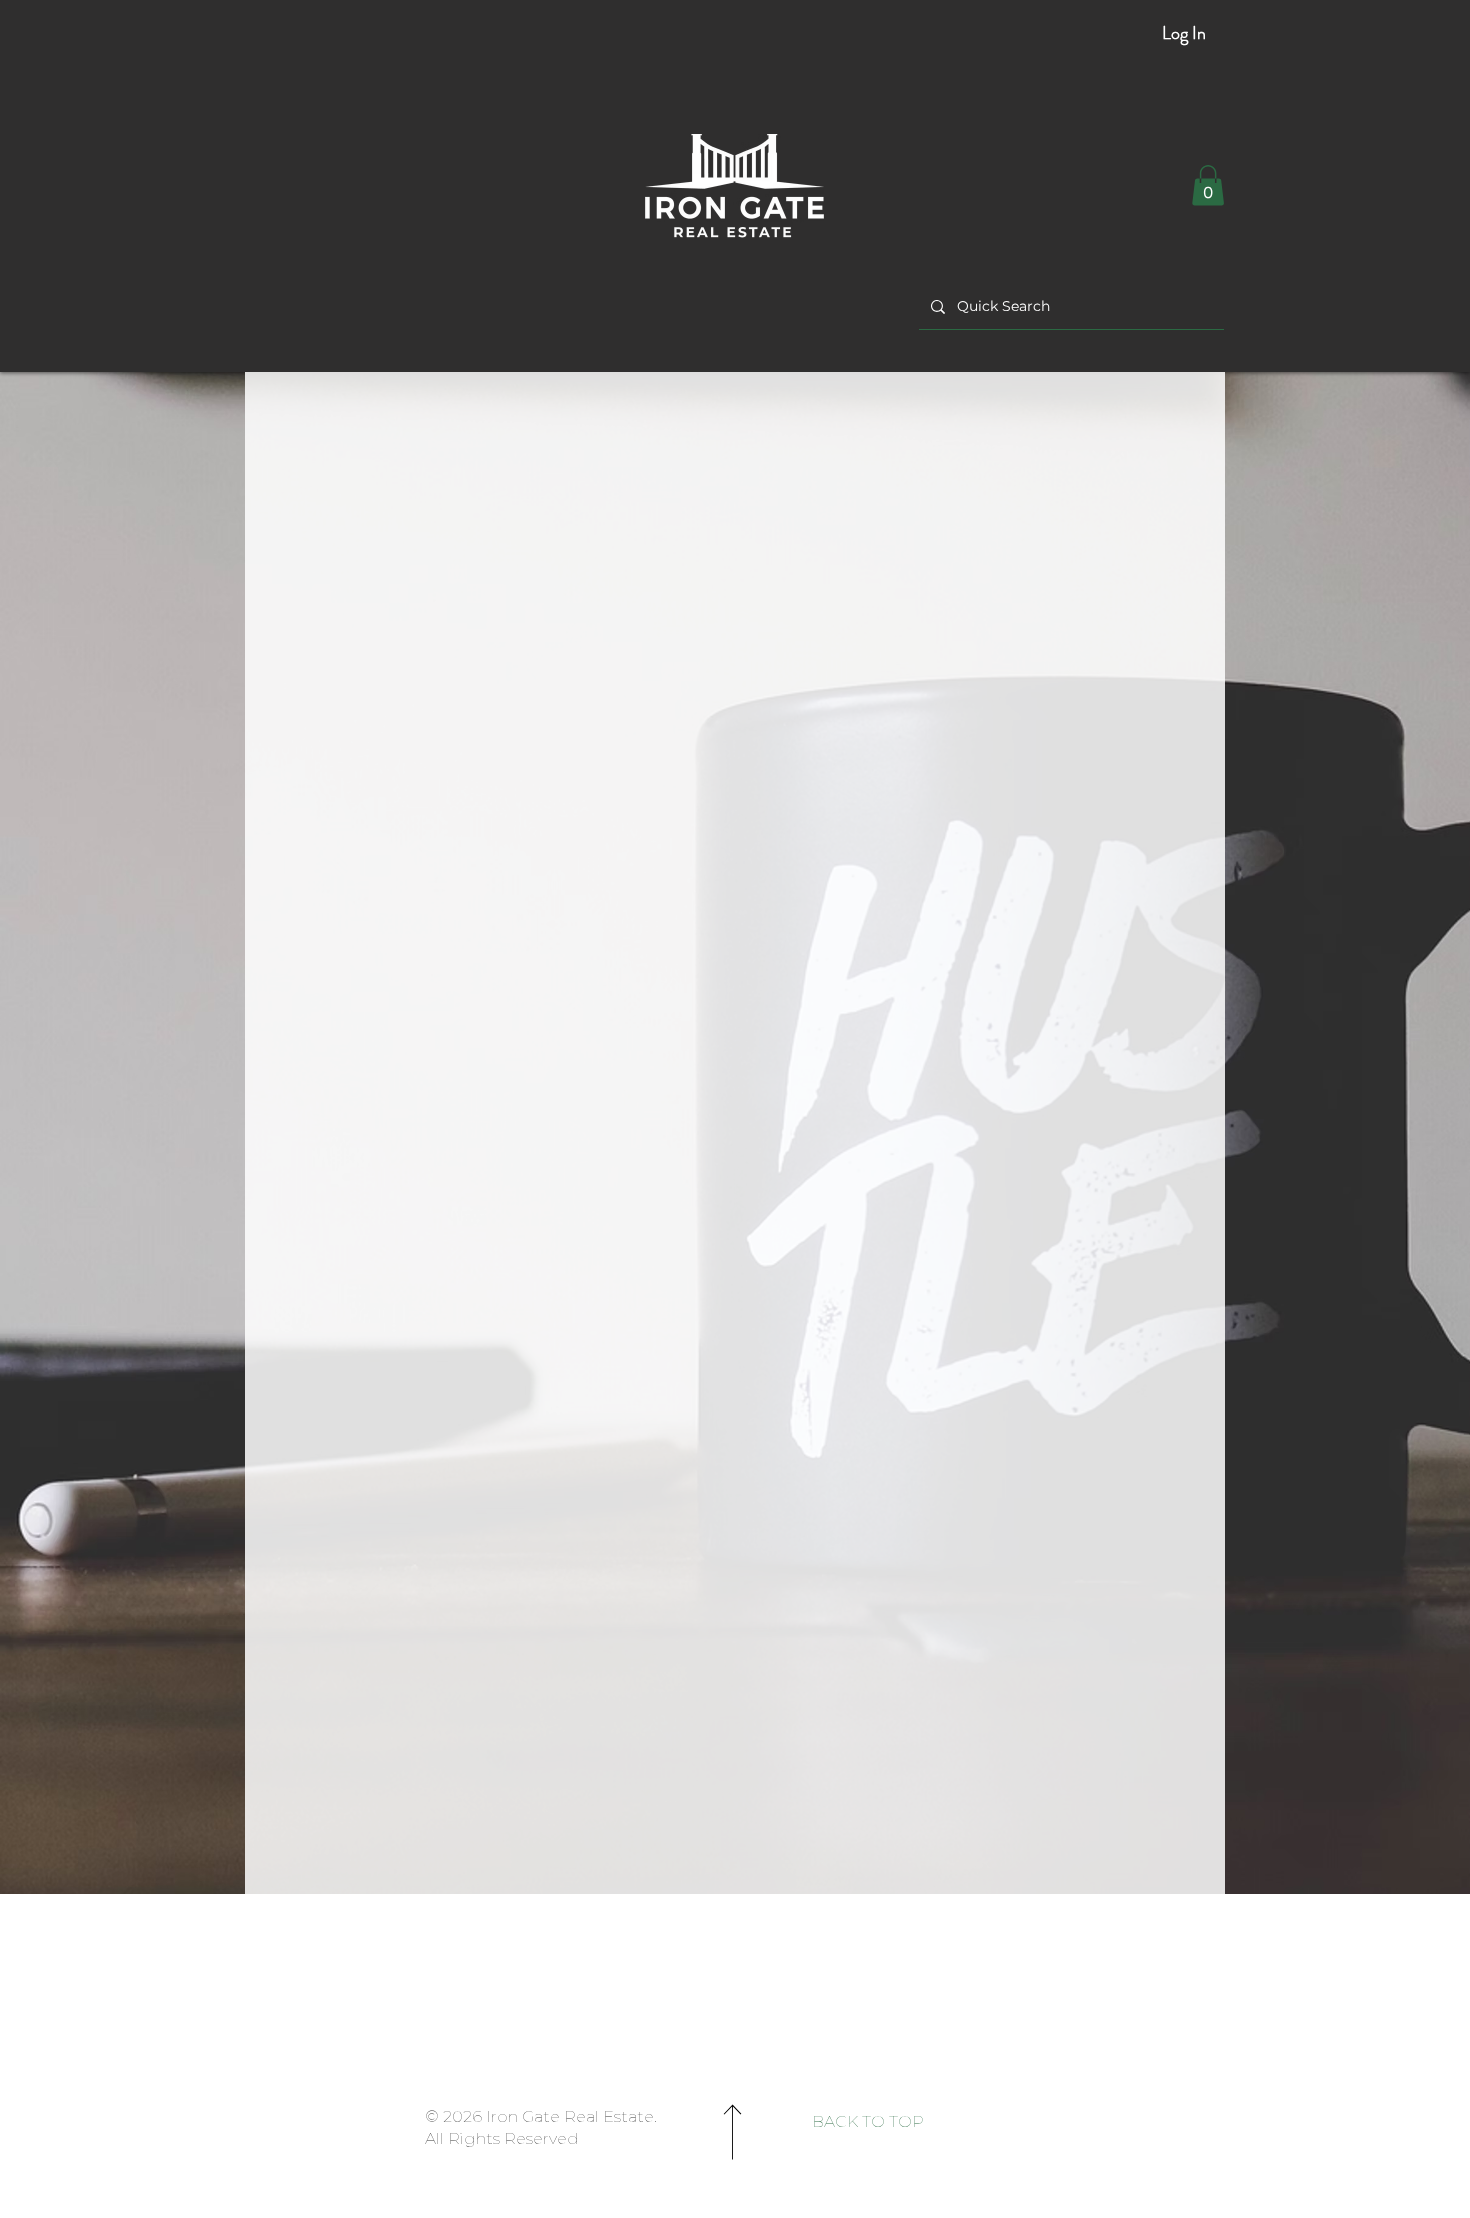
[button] (1208, 185)
